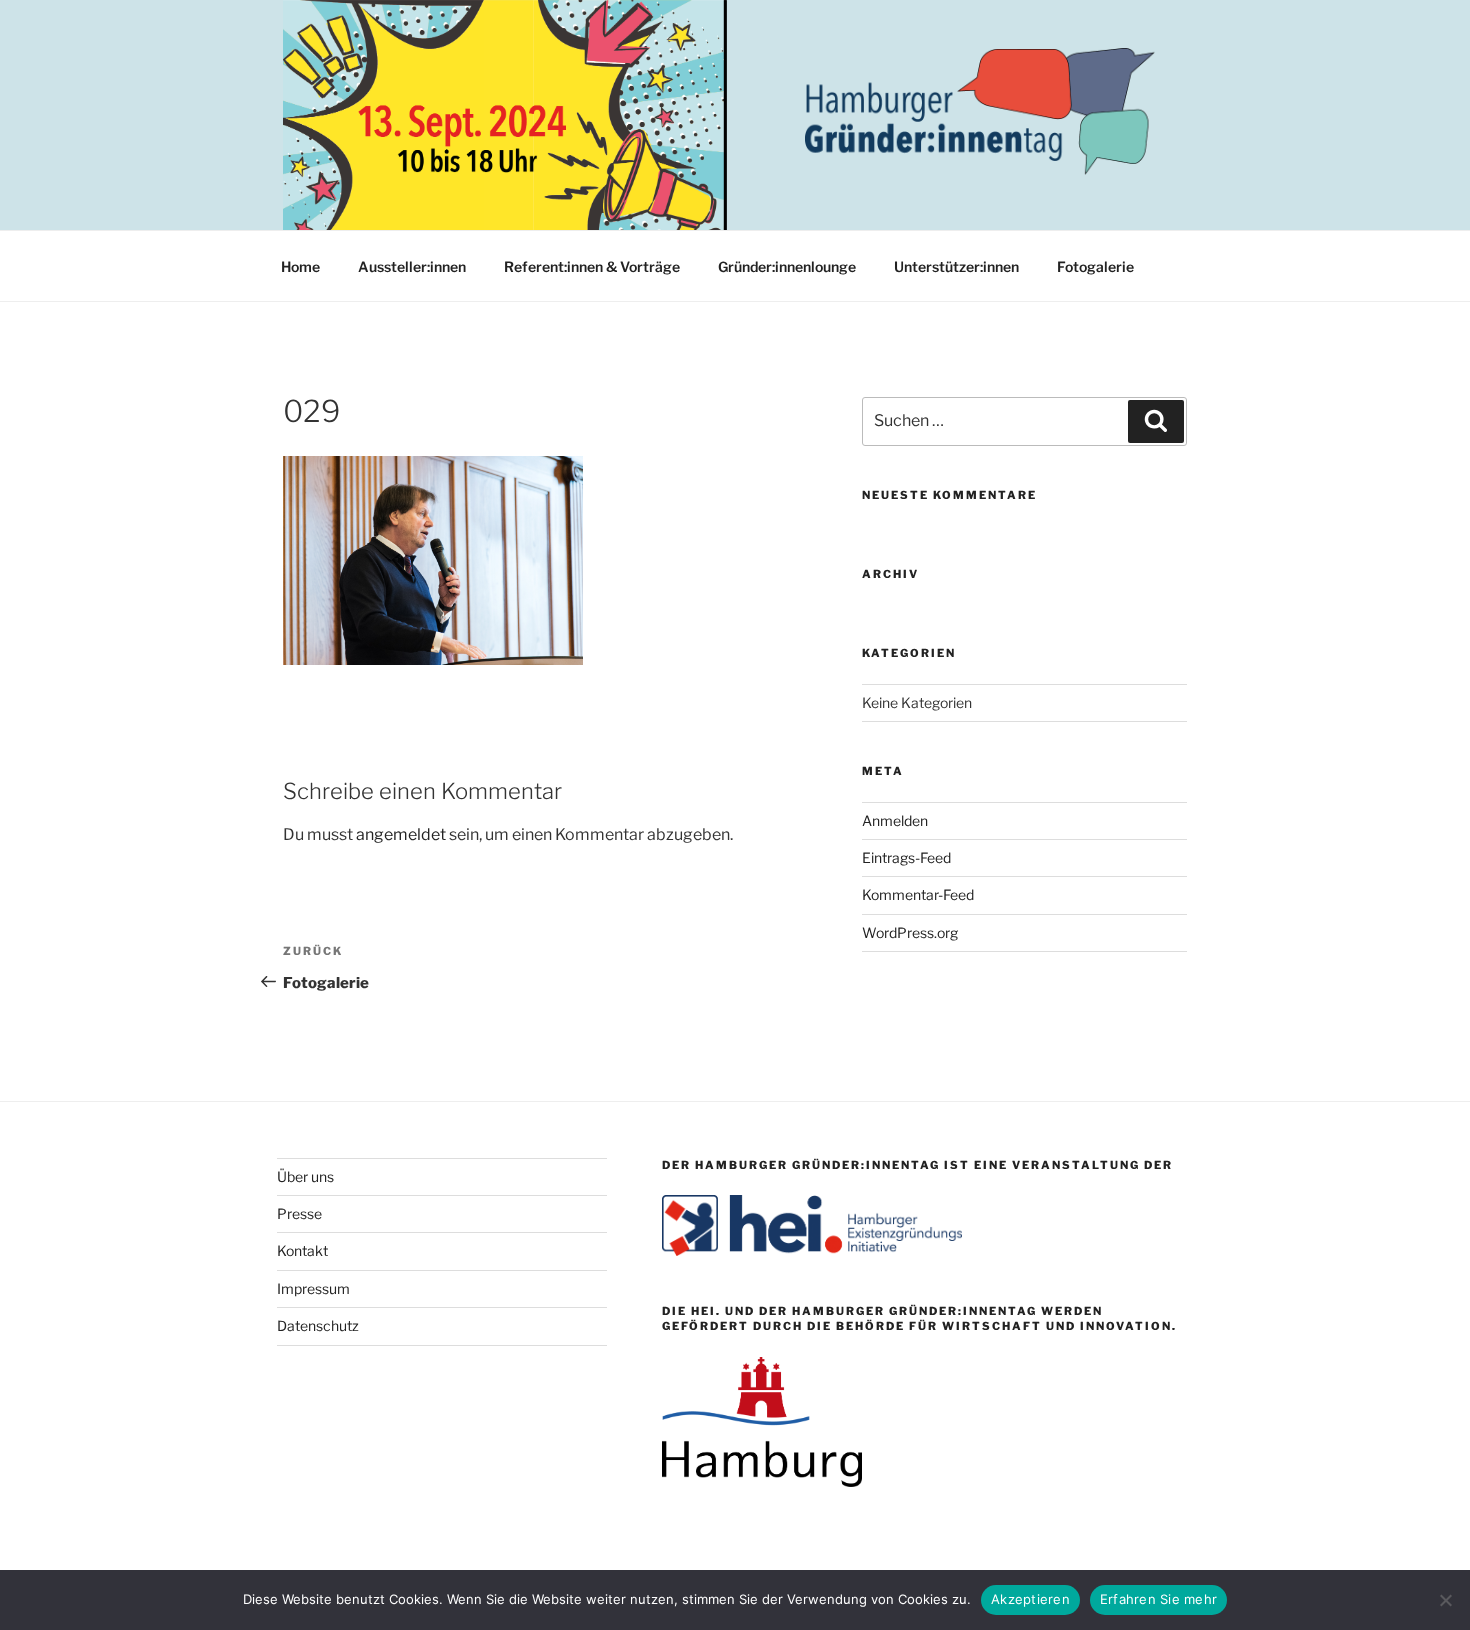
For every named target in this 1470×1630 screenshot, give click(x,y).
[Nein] (1445, 1600)
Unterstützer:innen (956, 266)
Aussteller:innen (412, 266)
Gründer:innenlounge (787, 266)
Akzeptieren (1030, 1599)
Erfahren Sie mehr (1158, 1599)
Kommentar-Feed (918, 894)
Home (300, 266)
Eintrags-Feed (906, 857)
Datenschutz (318, 1325)
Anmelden (895, 820)
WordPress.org (910, 932)
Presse (299, 1213)
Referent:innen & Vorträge (592, 266)
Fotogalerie (1095, 266)
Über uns (305, 1176)
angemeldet (401, 834)
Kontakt (302, 1250)
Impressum (313, 1288)
